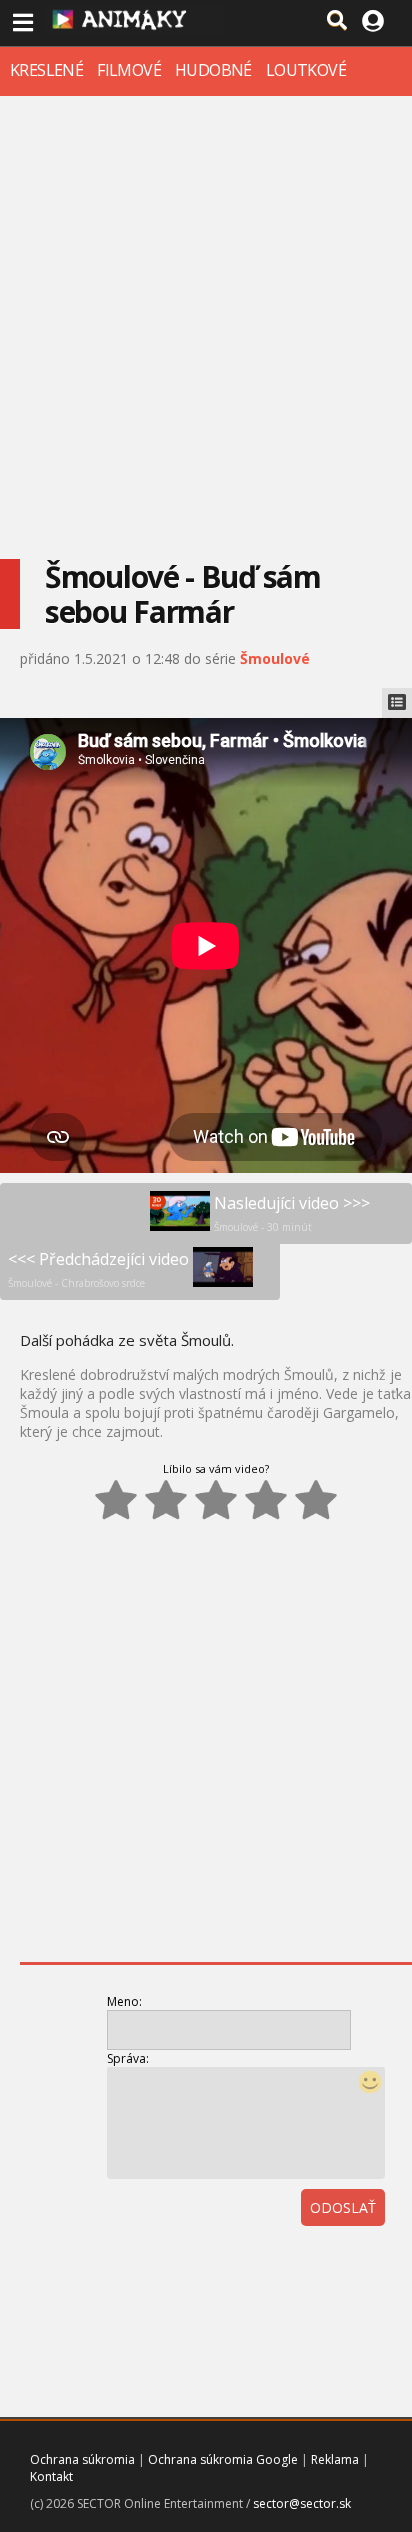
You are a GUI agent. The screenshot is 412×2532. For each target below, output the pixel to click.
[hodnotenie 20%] (116, 1500)
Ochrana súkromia (82, 2459)
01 (297, 2263)
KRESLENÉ (46, 70)
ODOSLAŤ (343, 2207)
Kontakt (51, 2476)
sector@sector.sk (302, 2503)
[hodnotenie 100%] (316, 1500)
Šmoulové (275, 658)
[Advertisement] (206, 312)
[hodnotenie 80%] (266, 1500)
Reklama (335, 2459)
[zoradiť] (385, 2263)
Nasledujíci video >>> (292, 1213)
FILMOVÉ (129, 70)
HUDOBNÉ (213, 70)
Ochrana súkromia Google (223, 2459)
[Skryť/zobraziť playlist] (397, 703)
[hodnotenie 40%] (166, 1500)
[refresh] (341, 2263)
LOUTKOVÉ (306, 70)
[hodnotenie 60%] (216, 1500)
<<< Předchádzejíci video (98, 1269)
